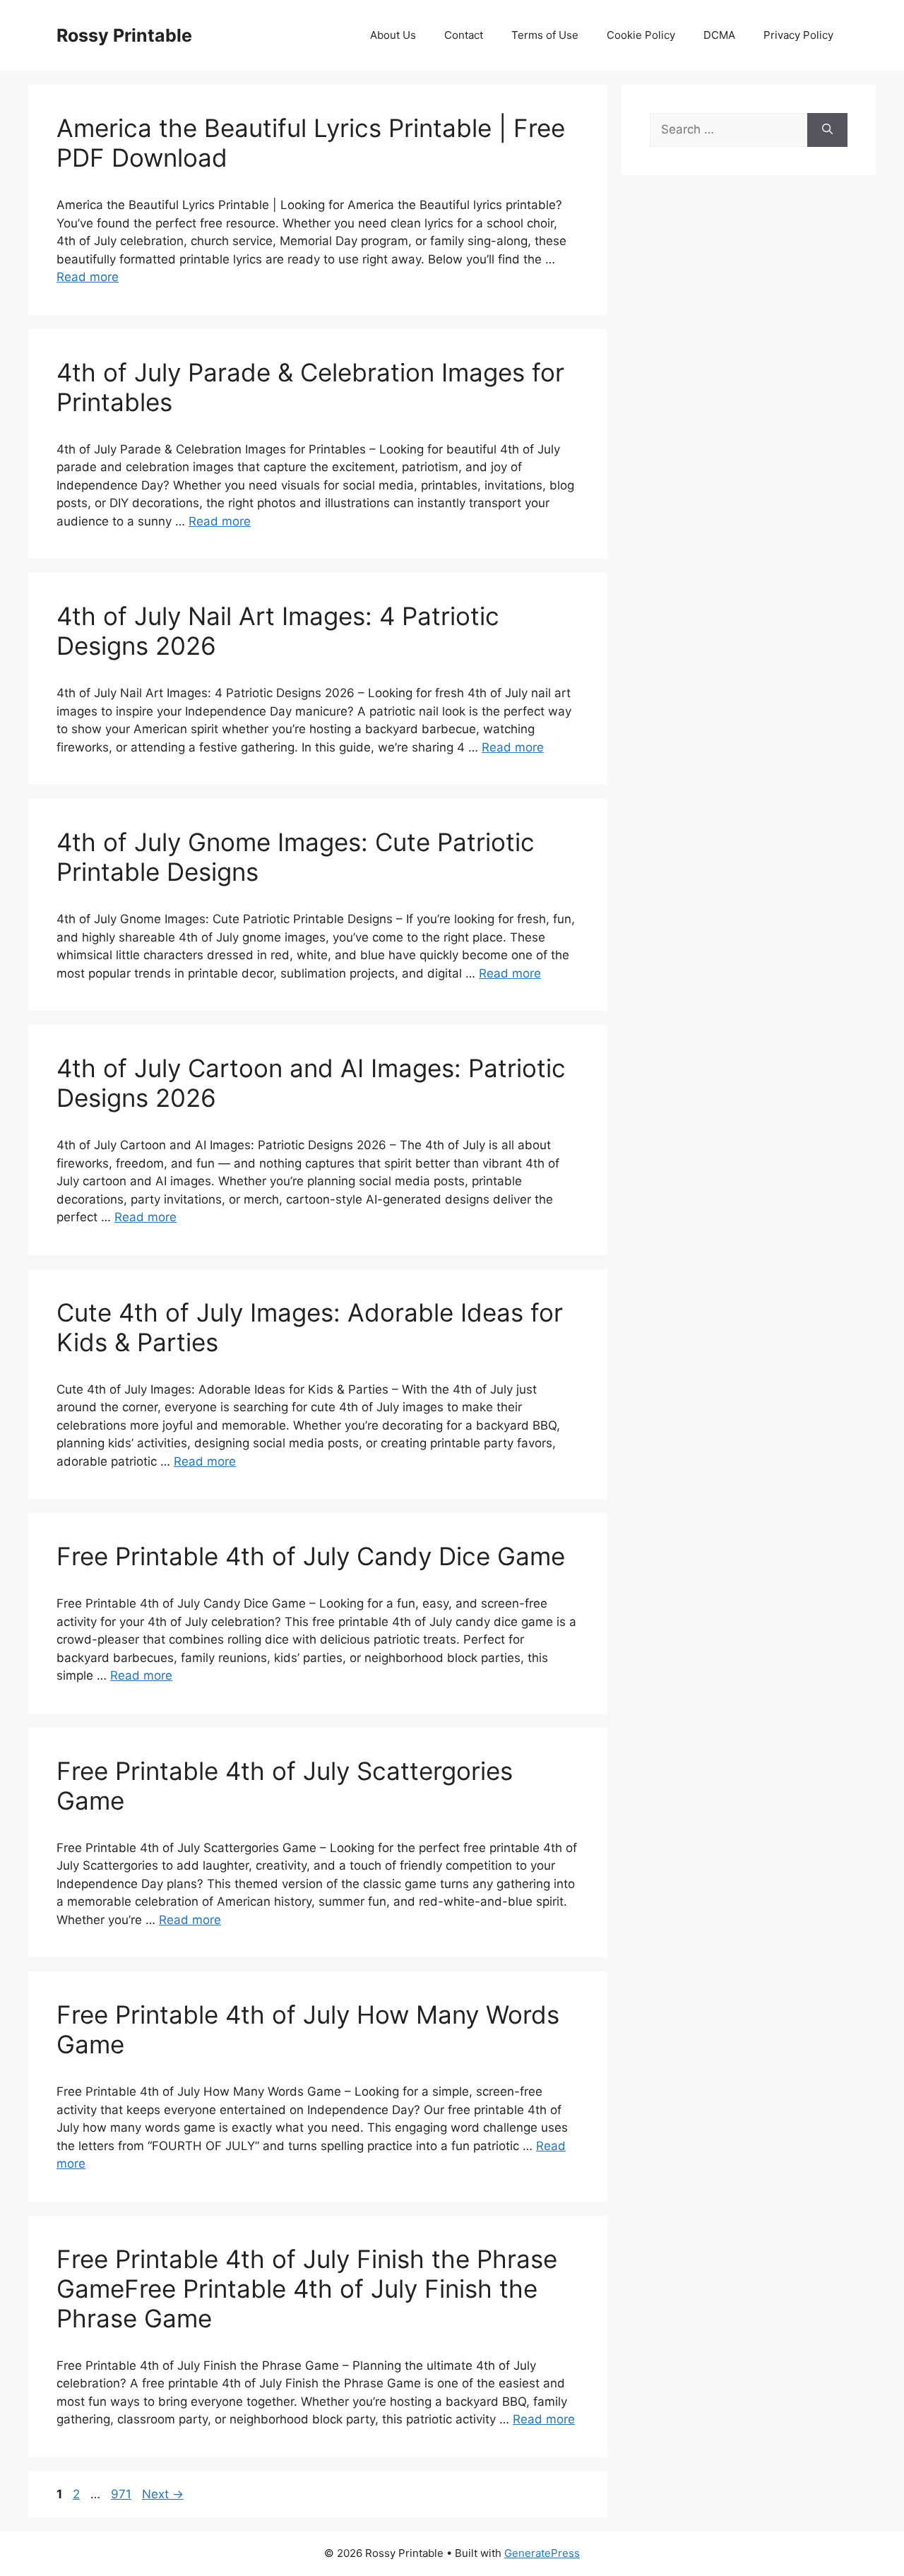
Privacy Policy (798, 35)
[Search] (827, 130)
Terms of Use (545, 35)
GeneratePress (542, 2553)
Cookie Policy (641, 35)
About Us (393, 35)
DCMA (719, 35)
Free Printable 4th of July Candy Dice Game (311, 1556)
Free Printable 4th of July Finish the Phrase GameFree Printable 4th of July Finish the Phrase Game (307, 2289)
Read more (88, 277)
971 (123, 2494)
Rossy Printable (124, 35)
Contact (464, 35)
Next (163, 2494)
